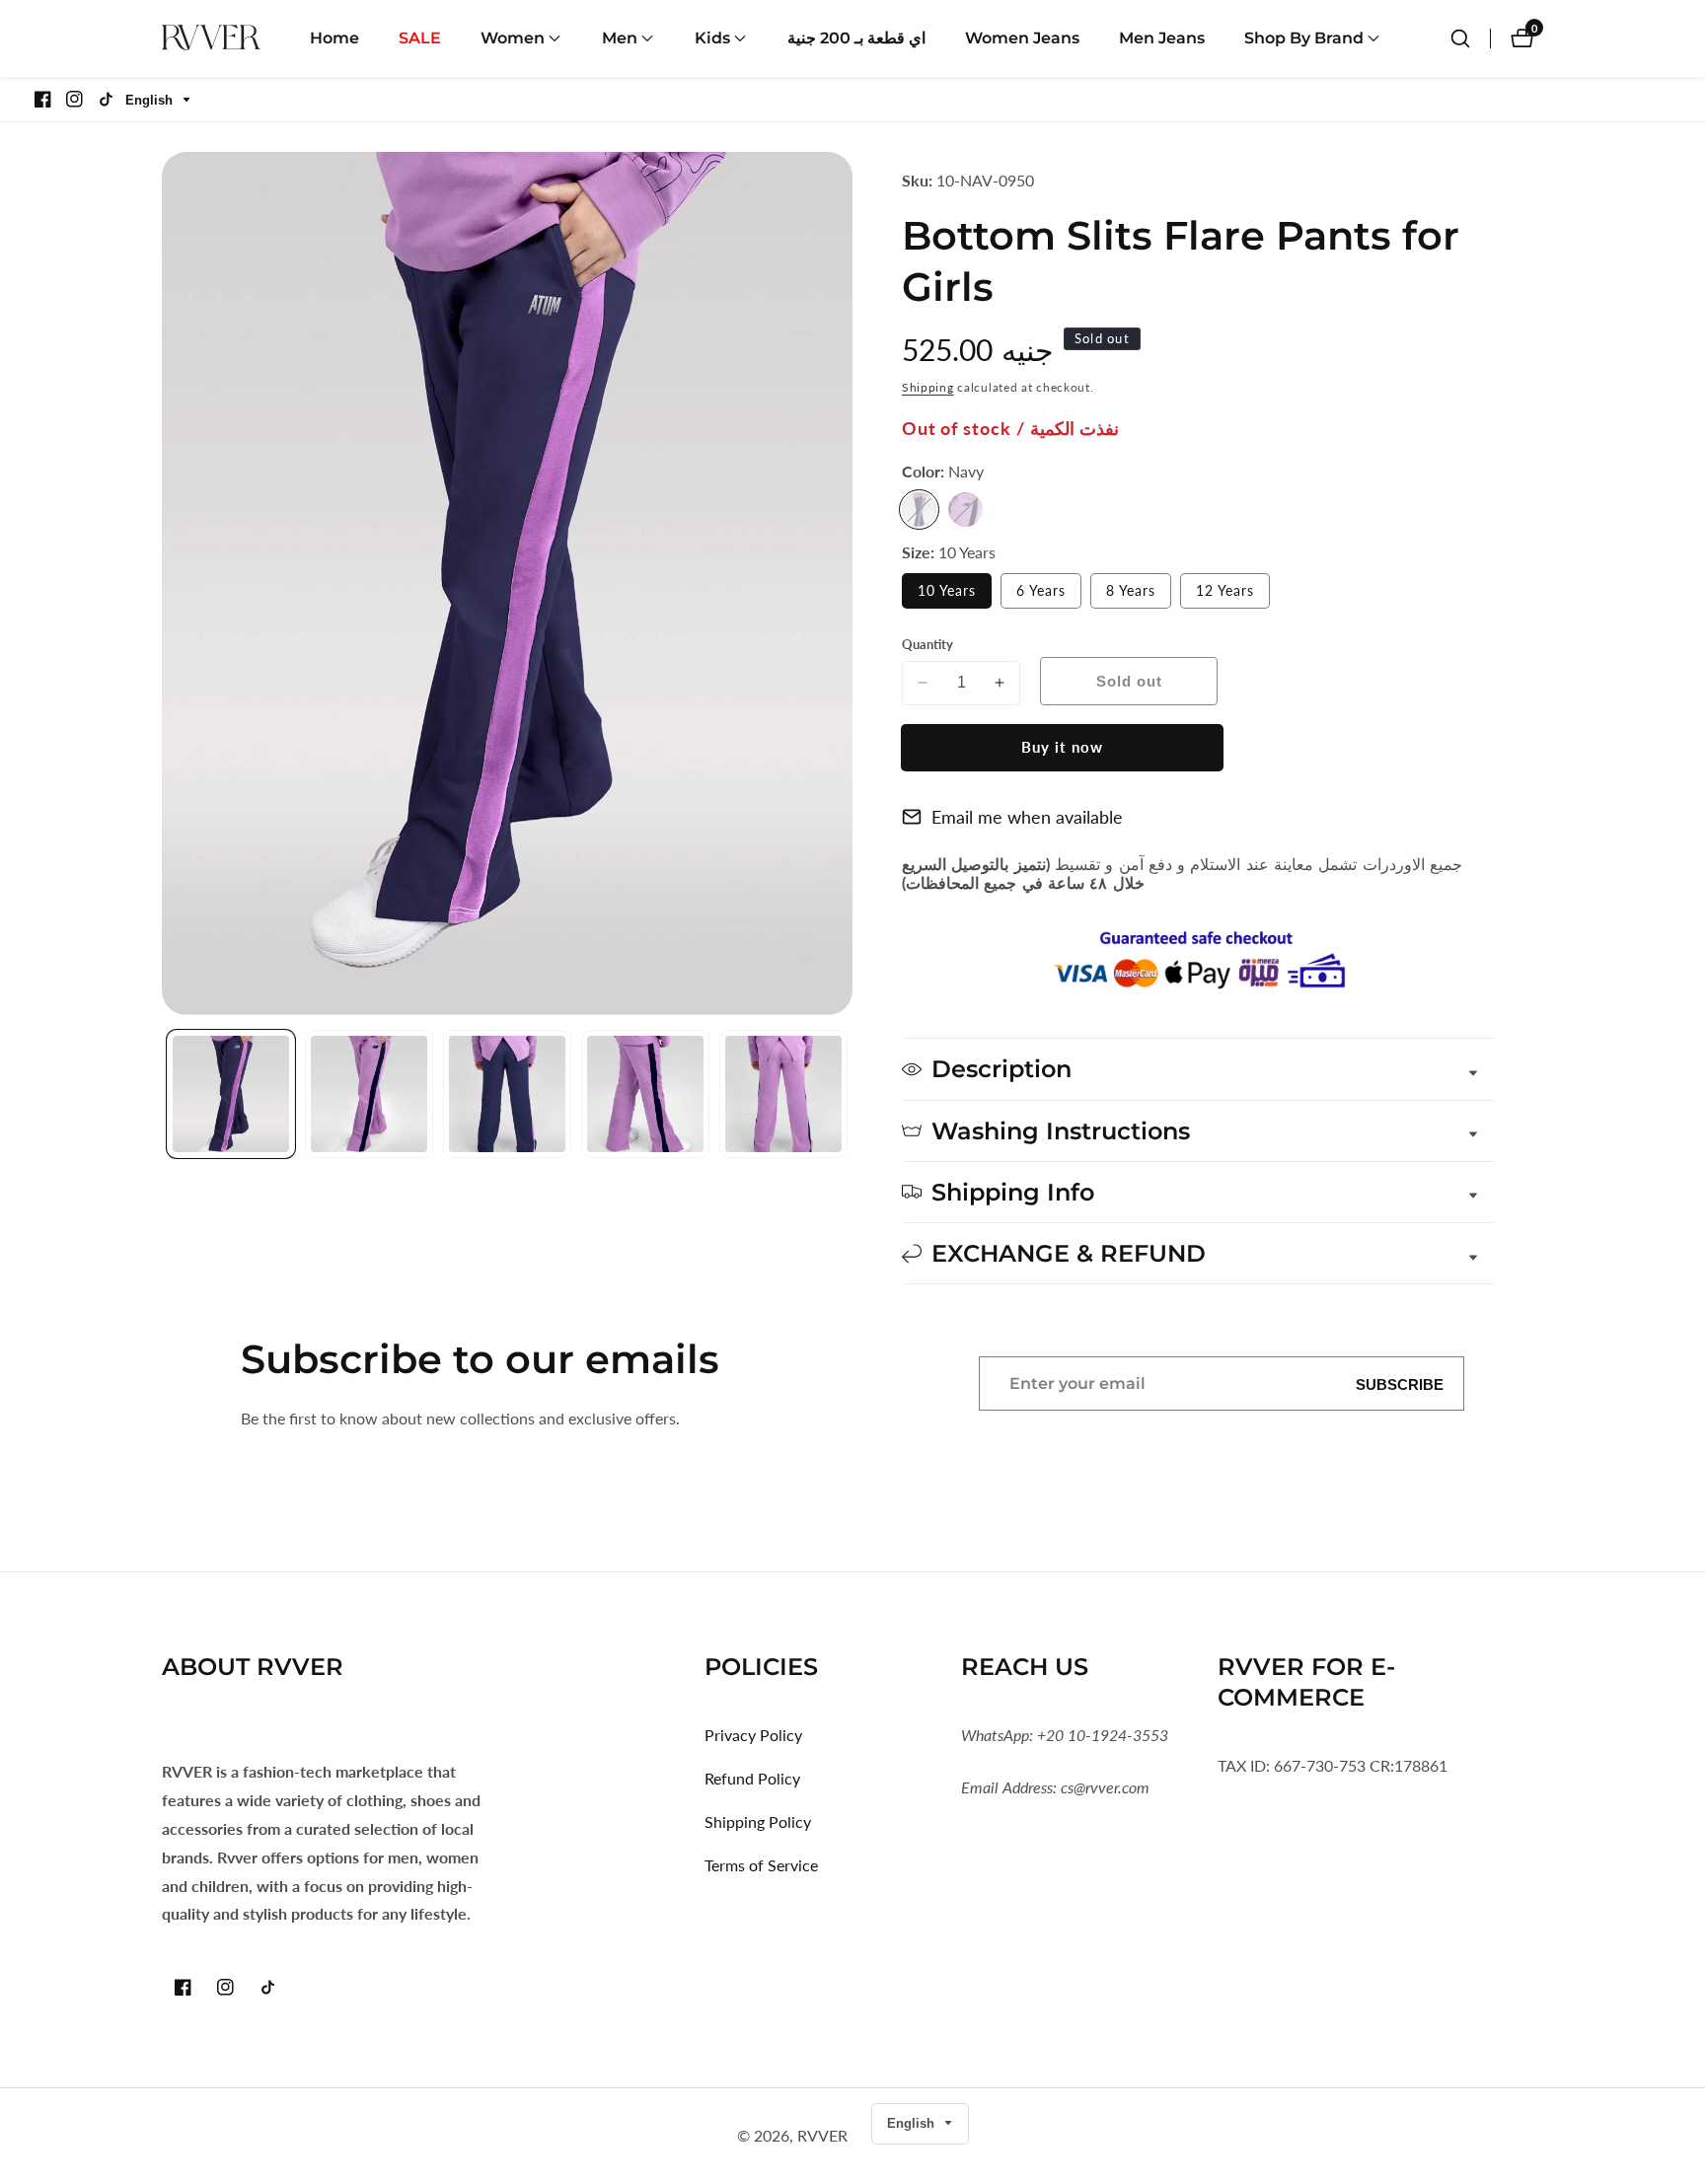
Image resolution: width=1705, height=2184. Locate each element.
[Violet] (965, 510)
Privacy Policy (753, 1735)
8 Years (1139, 595)
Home (334, 38)
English (151, 100)
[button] (513, 38)
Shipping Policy (758, 1821)
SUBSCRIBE (1400, 1383)
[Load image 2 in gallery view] (369, 1094)
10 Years (955, 595)
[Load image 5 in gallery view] (783, 1094)
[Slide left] (169, 1093)
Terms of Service (761, 1865)
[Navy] (919, 510)
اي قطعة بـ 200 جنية (856, 38)
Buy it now (1062, 747)
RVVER (822, 2136)
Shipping (928, 387)
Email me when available (1027, 817)
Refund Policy (752, 1778)
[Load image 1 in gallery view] (231, 1094)
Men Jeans (1162, 38)
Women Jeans (1022, 38)
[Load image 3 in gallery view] (507, 1094)
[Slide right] (845, 1093)
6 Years (1049, 595)
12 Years (1233, 595)
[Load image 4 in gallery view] (645, 1094)
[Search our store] (1460, 38)
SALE (420, 38)
